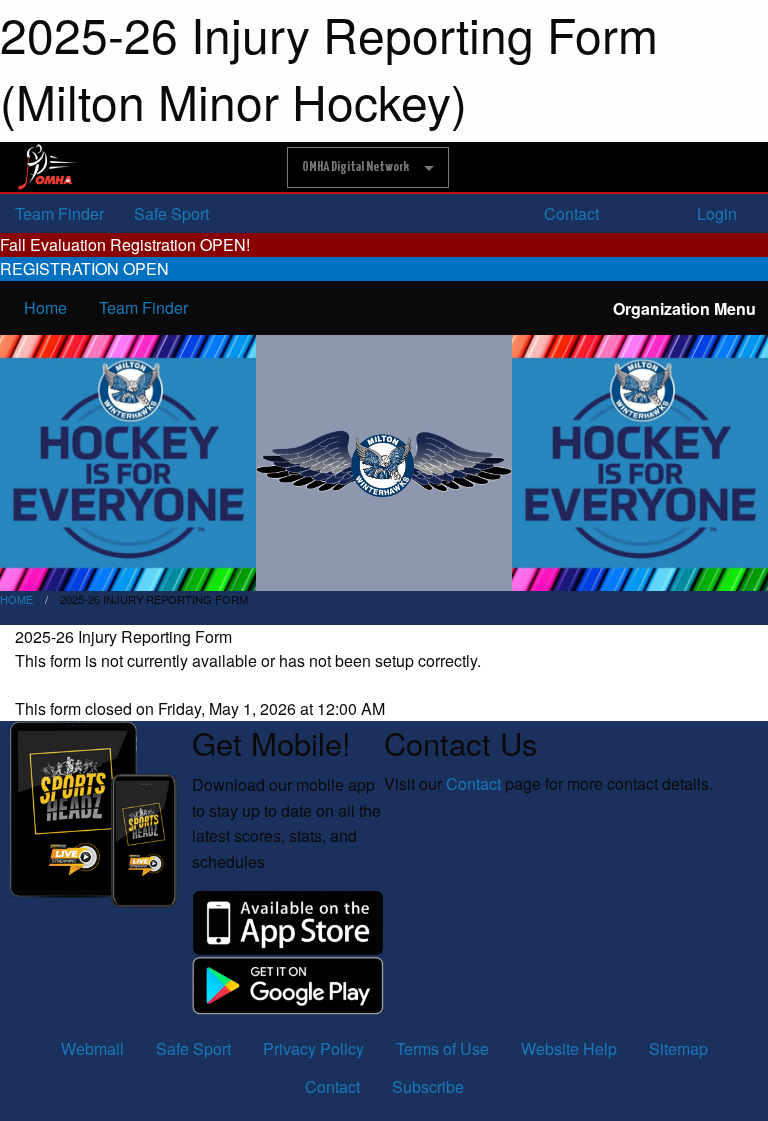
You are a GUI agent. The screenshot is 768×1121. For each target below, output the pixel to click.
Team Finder (59, 213)
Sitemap (678, 1048)
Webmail (92, 1048)
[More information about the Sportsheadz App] (96, 812)
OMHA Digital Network (355, 167)
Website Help (569, 1048)
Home (45, 307)
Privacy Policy (313, 1048)
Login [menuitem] (715, 213)
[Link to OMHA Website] (49, 167)
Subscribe (428, 1086)
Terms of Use (442, 1048)
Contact (569, 213)
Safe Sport (171, 213)
